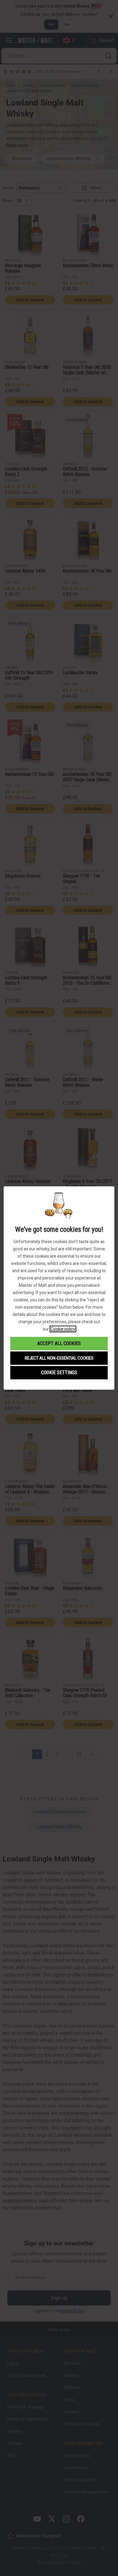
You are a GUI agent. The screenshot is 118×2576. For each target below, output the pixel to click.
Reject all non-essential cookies (59, 1358)
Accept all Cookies (59, 1343)
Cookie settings (59, 1373)
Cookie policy (63, 1329)
